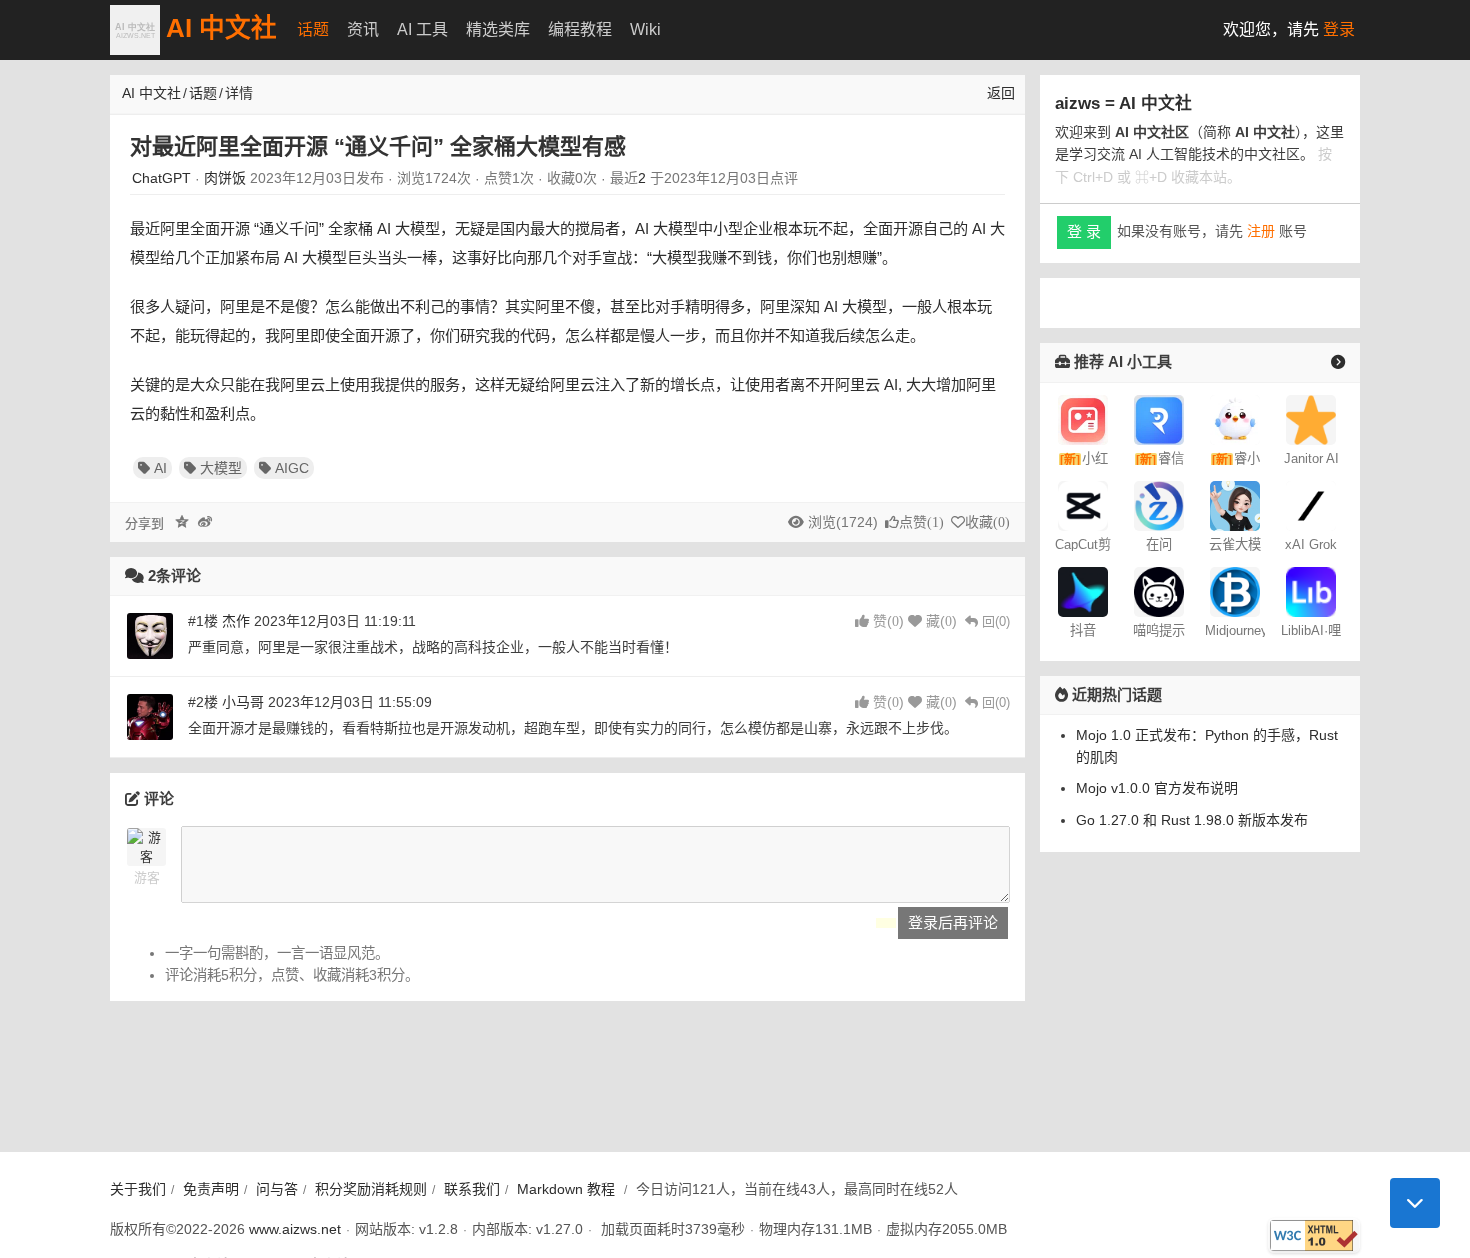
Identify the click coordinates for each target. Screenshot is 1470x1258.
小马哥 (243, 702)
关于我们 (138, 1189)
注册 (1261, 231)
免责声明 (211, 1189)
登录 (1339, 29)
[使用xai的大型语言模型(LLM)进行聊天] (1311, 505)
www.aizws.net (295, 1229)
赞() (888, 621)
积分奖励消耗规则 (371, 1189)
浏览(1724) (843, 522)
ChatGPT (161, 178)
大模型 (221, 468)
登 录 (1084, 231)
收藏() (987, 522)
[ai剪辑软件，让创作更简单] (1083, 505)
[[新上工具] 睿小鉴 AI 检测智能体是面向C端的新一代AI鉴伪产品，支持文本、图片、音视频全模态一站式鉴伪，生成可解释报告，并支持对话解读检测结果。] (1235, 419)
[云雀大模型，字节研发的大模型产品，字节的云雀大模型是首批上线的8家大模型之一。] (1235, 505)
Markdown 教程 (566, 1189)
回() (996, 621)
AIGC (292, 468)
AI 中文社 (218, 28)
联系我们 (472, 1189)
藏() (941, 621)
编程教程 (580, 29)
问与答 (277, 1189)
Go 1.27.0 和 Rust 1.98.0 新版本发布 (1192, 820)
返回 (1001, 93)
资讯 (363, 29)
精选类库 (498, 29)
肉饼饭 (225, 178)
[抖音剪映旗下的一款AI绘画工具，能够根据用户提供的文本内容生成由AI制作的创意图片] (1083, 591)
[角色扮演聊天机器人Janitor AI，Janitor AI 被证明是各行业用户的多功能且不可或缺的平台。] (1311, 419)
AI (160, 468)
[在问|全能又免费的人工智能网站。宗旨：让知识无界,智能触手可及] (1159, 505)
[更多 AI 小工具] (1338, 361)
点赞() (921, 522)
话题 (313, 29)
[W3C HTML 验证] (1314, 1235)
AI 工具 (422, 29)
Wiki (645, 29)
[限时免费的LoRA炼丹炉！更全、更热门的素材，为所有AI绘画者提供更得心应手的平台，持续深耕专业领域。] (1311, 591)
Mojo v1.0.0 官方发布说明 (1157, 788)
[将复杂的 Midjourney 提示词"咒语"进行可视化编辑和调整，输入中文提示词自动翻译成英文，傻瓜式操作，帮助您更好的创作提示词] (1159, 591)
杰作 (236, 621)
